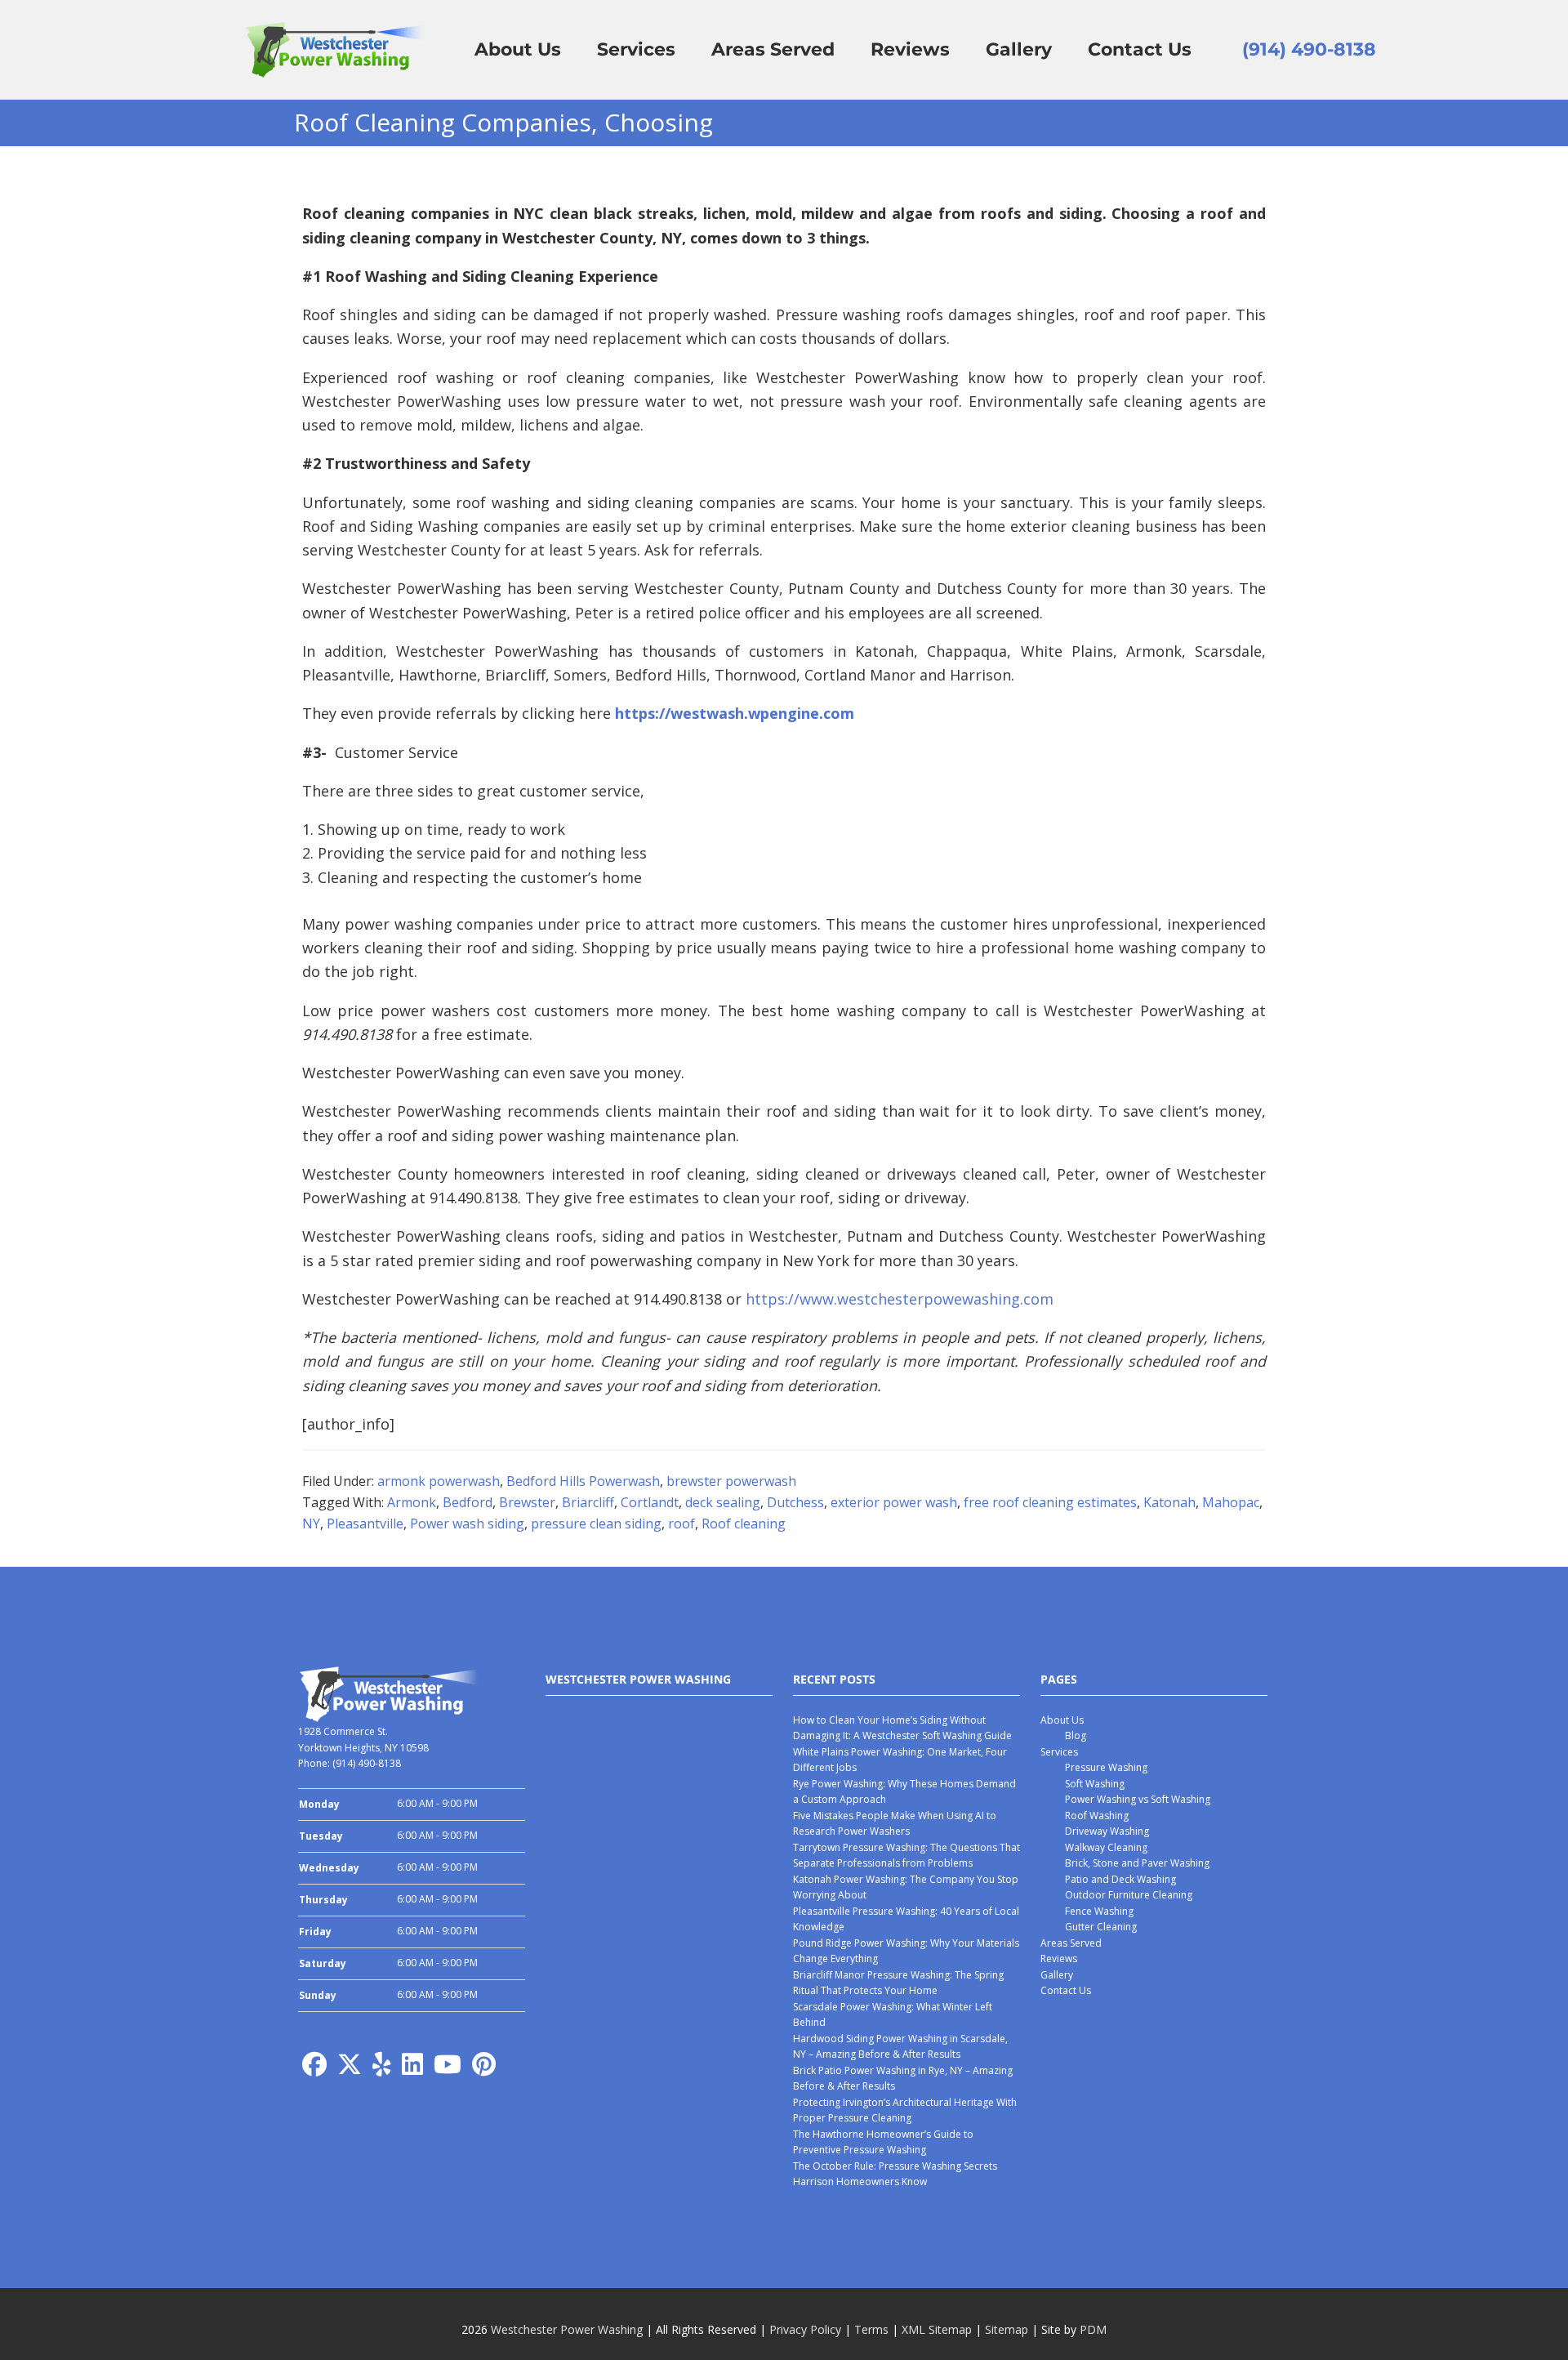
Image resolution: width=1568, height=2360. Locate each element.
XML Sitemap (937, 2329)
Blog (1076, 1735)
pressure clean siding (596, 1524)
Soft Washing (1095, 1784)
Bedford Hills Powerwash (583, 1481)
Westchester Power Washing (567, 2329)
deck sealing (723, 1502)
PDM (1093, 2329)
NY (311, 1524)
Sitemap (1007, 2329)
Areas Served (1071, 1943)
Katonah (1169, 1502)
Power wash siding (467, 1524)
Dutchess (795, 1502)
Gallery (1057, 1975)
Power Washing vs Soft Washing (1138, 1799)
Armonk (412, 1502)
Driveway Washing (1107, 1831)
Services (1059, 1752)
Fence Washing (1099, 1911)
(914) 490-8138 (1309, 49)
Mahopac (1231, 1502)
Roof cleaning (744, 1524)
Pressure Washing (1106, 1767)
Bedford (468, 1502)
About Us (1062, 1720)
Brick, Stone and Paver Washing (1137, 1863)
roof (682, 1524)
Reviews (1059, 1958)
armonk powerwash (439, 1481)
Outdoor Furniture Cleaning (1129, 1895)
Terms (871, 2329)
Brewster (527, 1502)
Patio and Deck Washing (1120, 1879)
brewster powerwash (731, 1481)
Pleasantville (365, 1524)
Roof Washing (1097, 1816)
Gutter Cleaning (1101, 1927)
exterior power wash (894, 1502)
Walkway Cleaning (1106, 1847)
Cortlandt (650, 1502)
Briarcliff (588, 1502)
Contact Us (1066, 1990)
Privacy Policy (805, 2329)
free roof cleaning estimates (1050, 1502)
